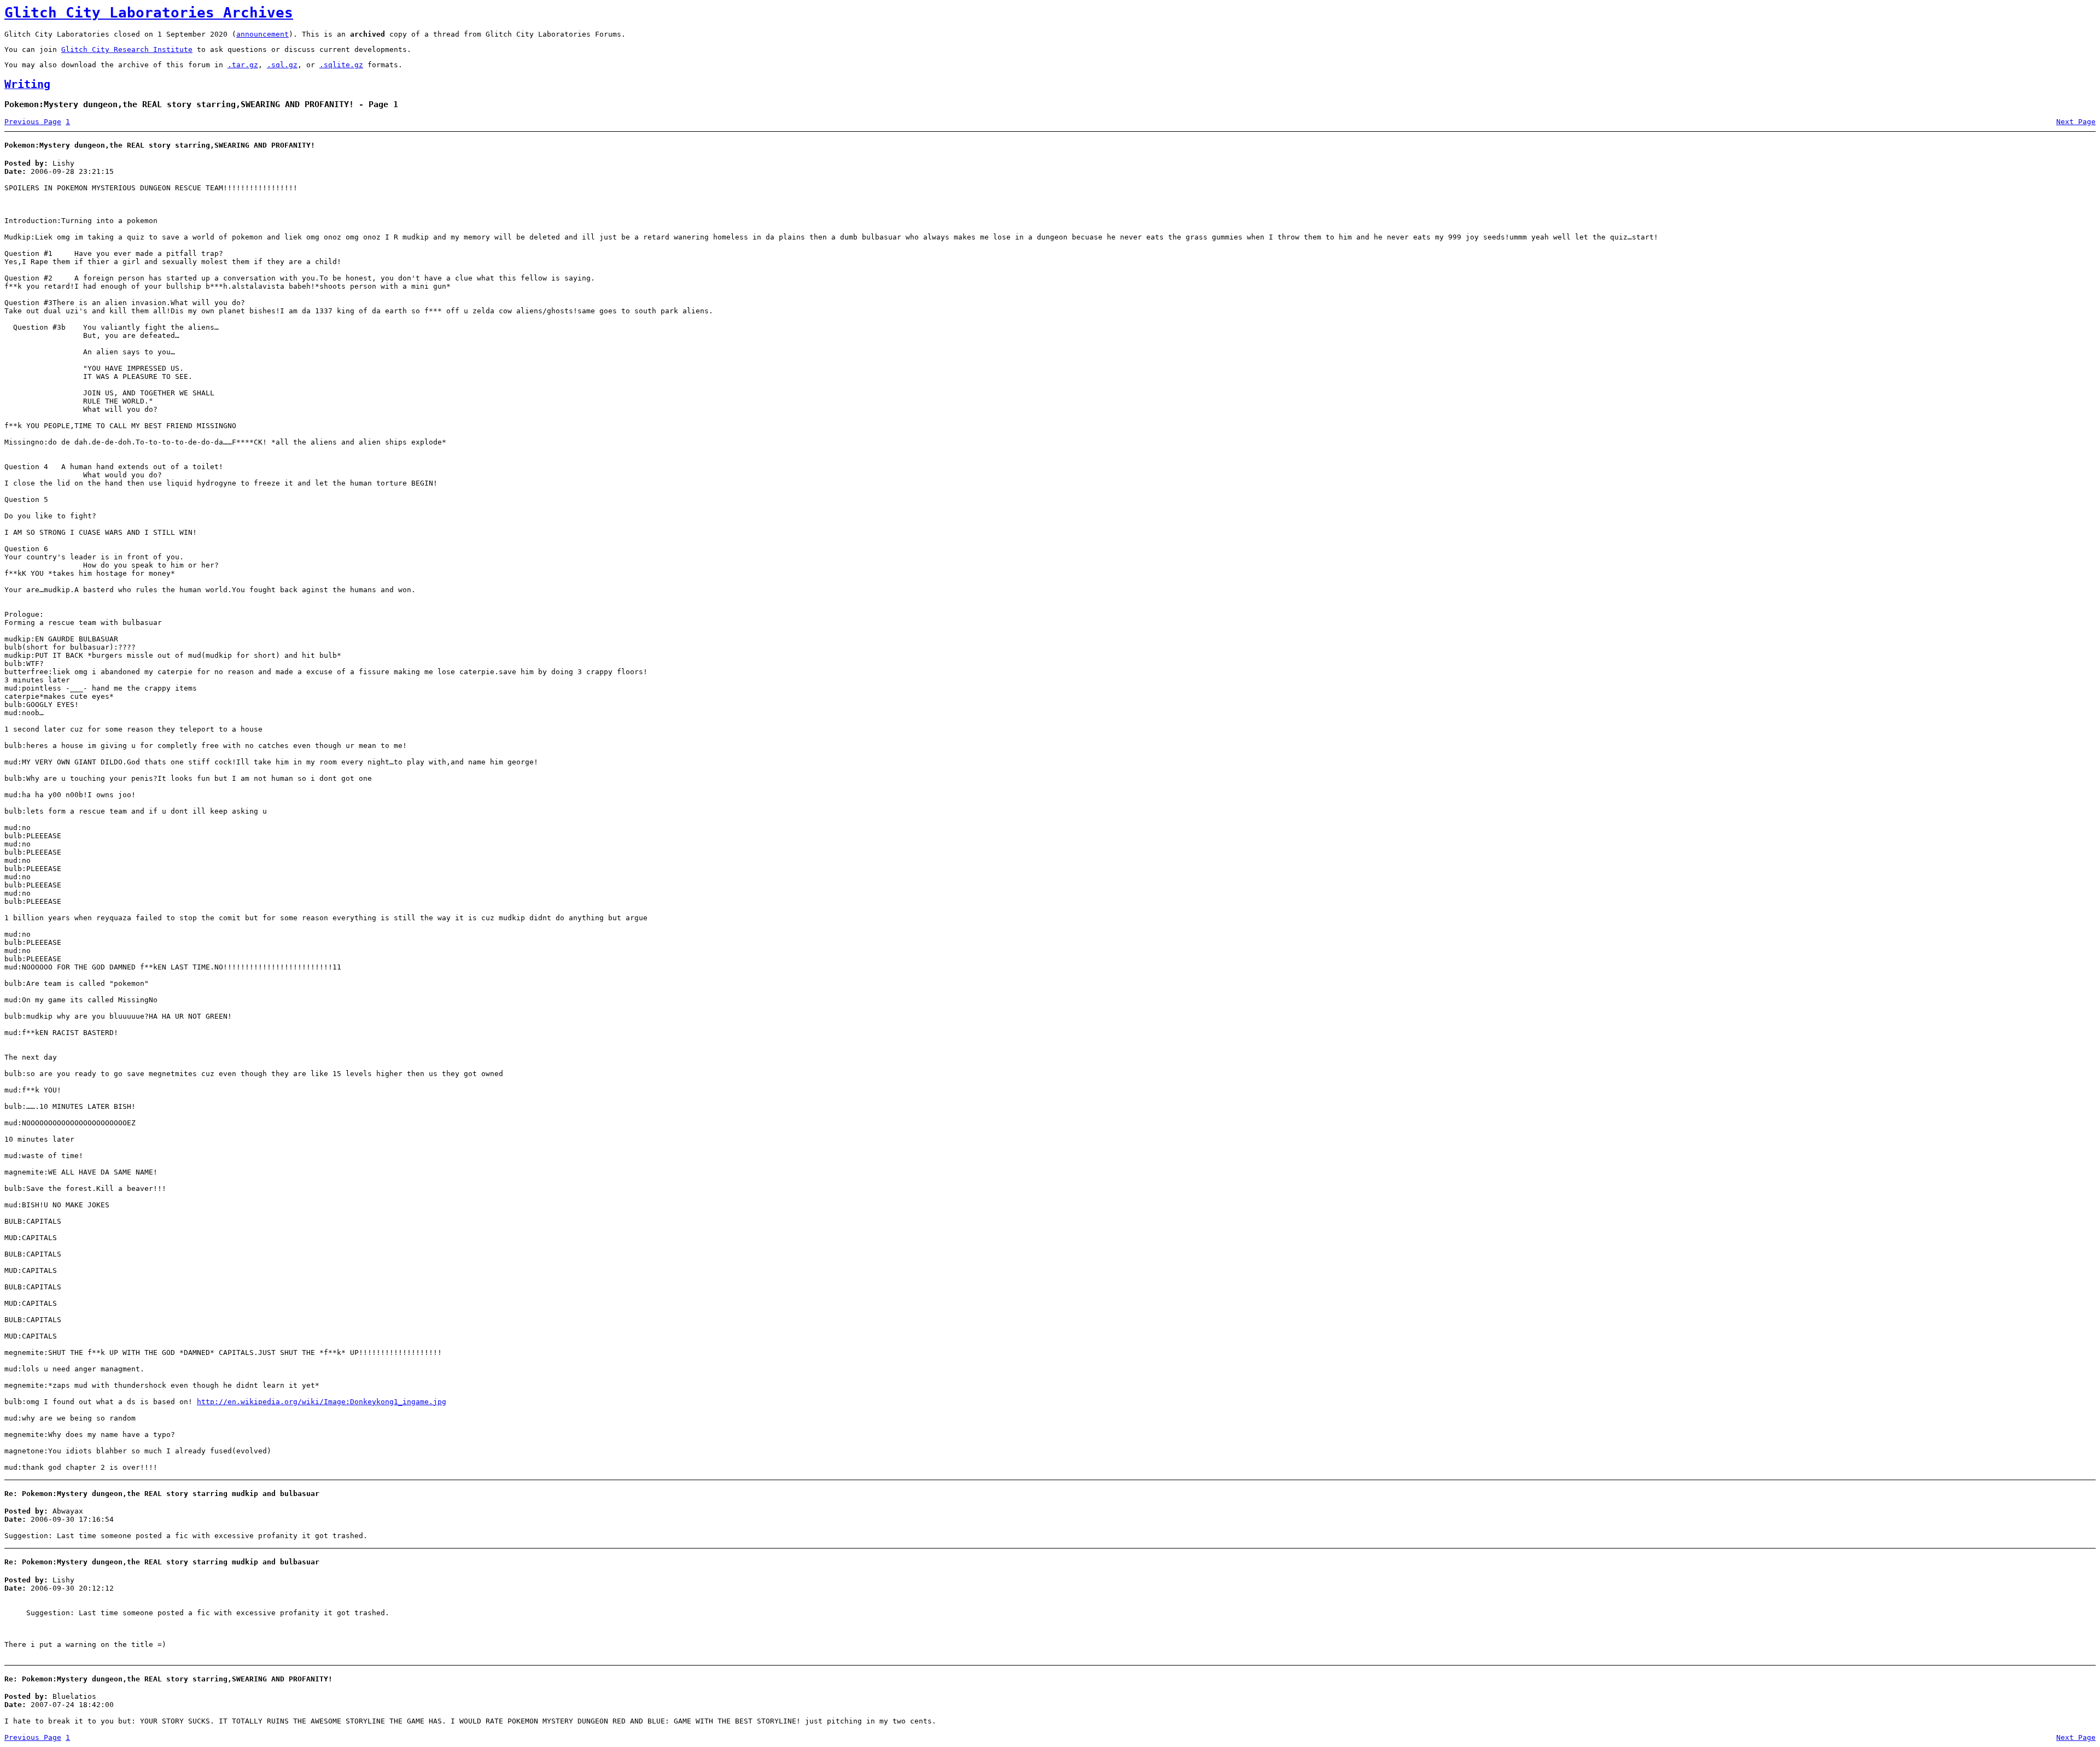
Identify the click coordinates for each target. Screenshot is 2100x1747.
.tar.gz (243, 65)
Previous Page (33, 122)
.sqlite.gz (341, 65)
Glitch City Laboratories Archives (149, 13)
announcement (262, 34)
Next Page (2076, 122)
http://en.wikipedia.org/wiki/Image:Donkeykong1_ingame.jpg (322, 1402)
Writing (27, 84)
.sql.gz (282, 65)
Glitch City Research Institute (127, 49)
